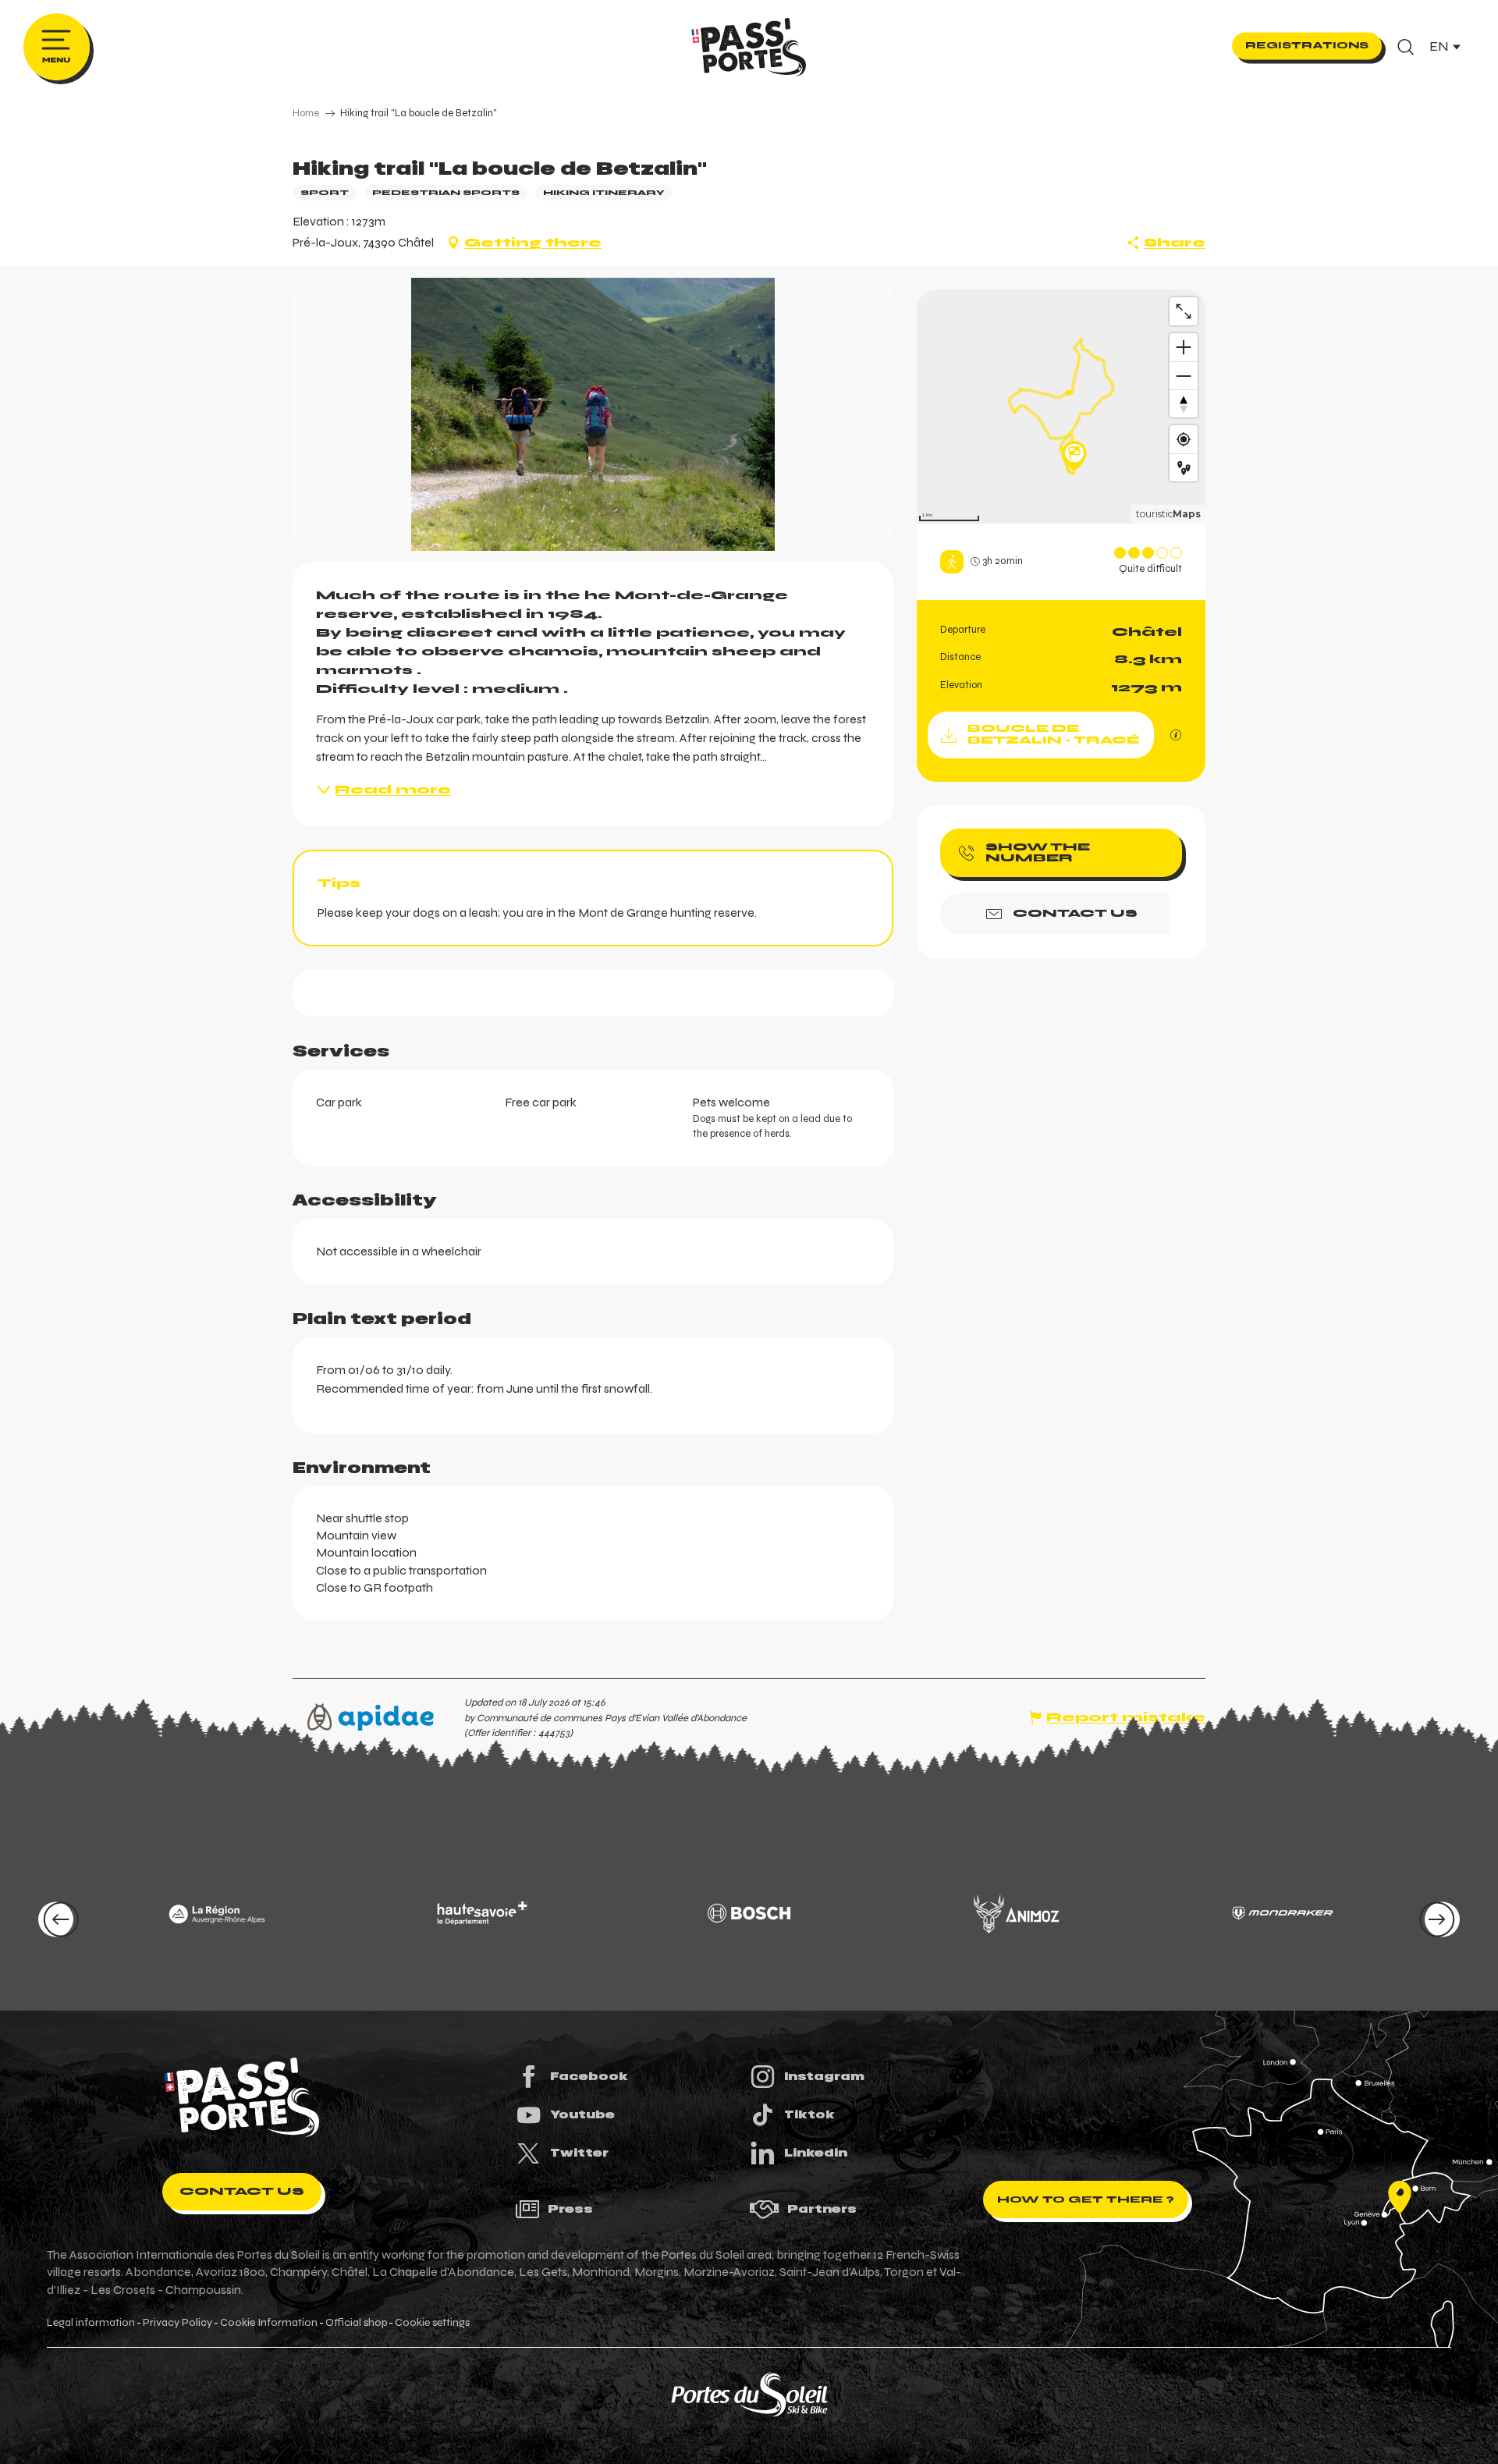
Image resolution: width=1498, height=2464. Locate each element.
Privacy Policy (177, 2323)
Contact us (242, 2191)
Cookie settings (432, 2323)
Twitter (579, 2153)
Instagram (824, 2076)
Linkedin (816, 2153)
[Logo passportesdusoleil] (242, 2097)
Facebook (589, 2076)
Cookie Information (269, 2323)
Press (570, 2209)
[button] (1406, 47)
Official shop (356, 2323)
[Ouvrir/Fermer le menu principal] (57, 47)
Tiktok (809, 2114)
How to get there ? (1086, 2199)
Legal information (91, 2323)
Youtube (582, 2114)
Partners (822, 2209)
